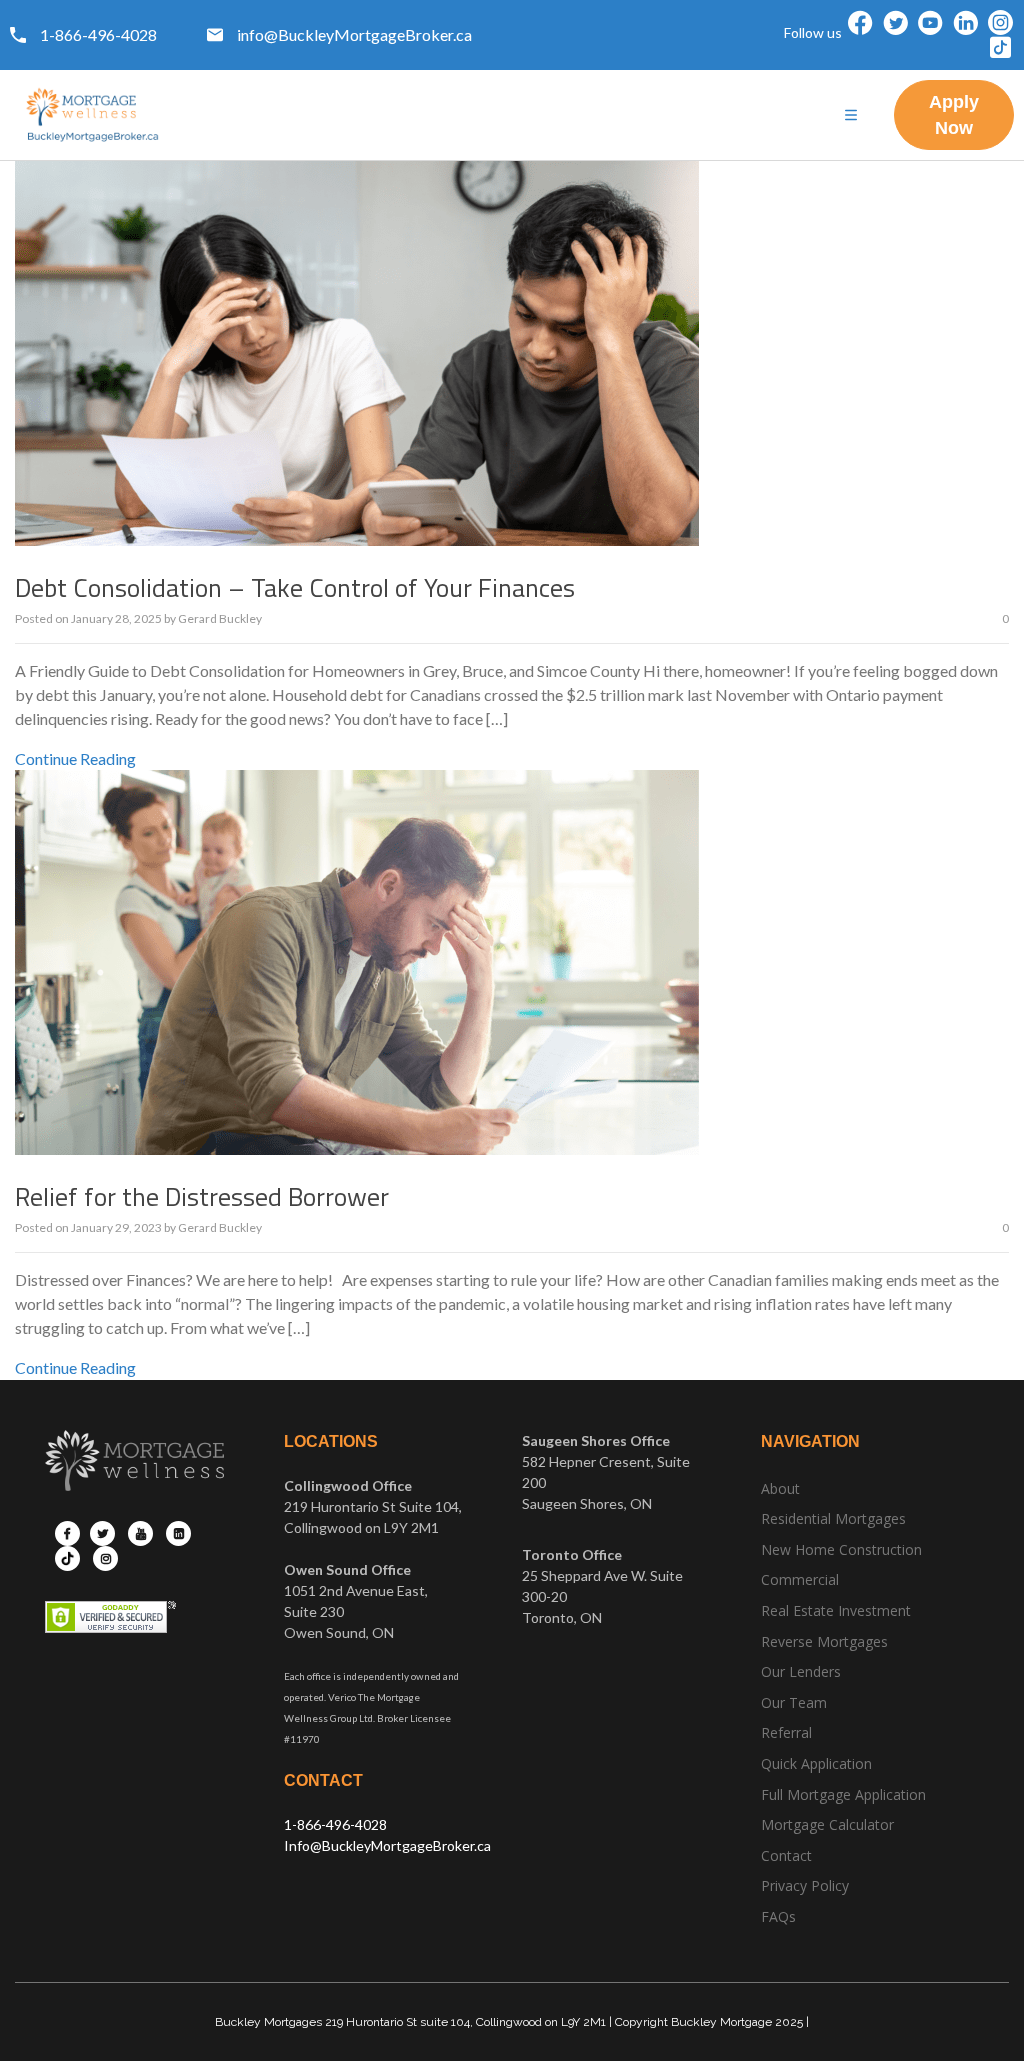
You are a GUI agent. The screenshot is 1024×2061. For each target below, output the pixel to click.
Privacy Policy (805, 1885)
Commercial (800, 1579)
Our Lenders (801, 1671)
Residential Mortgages (833, 1518)
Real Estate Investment (836, 1610)
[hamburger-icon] (851, 115)
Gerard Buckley (220, 618)
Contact (786, 1855)
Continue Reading (75, 758)
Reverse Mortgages (824, 1641)
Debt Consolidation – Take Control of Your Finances (295, 587)
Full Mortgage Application (843, 1794)
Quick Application (816, 1763)
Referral (786, 1732)
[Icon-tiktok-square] (1000, 47)
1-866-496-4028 (335, 1824)
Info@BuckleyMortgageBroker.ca (387, 1845)
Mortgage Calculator (827, 1824)
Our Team (794, 1702)
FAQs (778, 1916)
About (780, 1488)
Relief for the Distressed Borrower (202, 1196)
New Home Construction (841, 1549)
